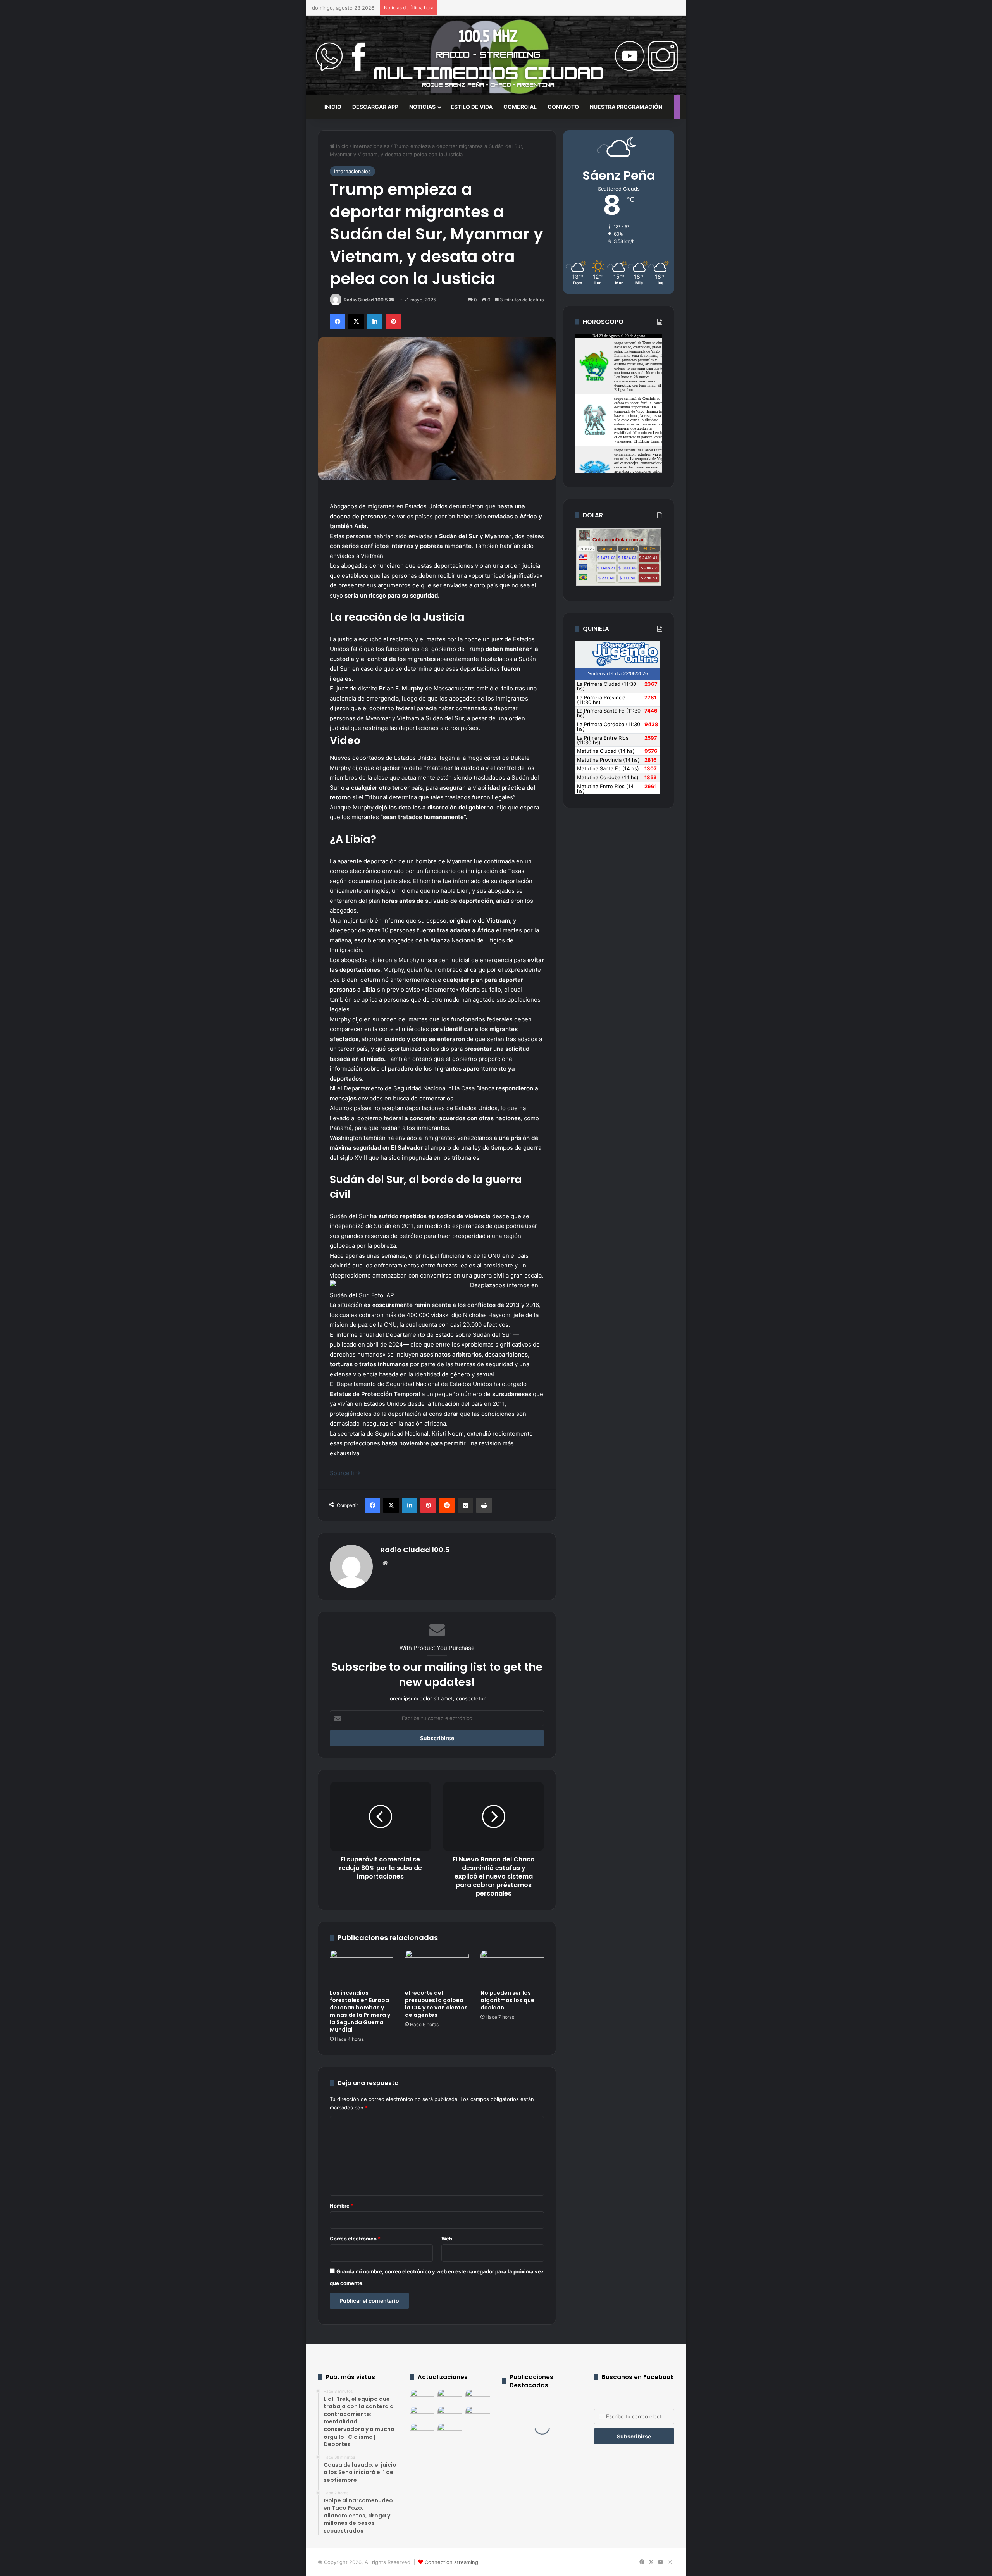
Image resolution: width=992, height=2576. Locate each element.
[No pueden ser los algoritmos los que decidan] (512, 1968)
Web (447, 2239)
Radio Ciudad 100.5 (366, 300)
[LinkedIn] (375, 322)
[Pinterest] (393, 322)
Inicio (341, 146)
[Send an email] (391, 300)
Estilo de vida (472, 107)
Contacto (563, 107)
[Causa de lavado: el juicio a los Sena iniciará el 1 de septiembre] (450, 2396)
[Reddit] (447, 1505)
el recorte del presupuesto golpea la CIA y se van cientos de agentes (436, 2004)
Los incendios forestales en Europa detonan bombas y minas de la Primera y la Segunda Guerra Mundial (360, 2011)
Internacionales (371, 146)
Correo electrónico (355, 2239)
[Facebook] (338, 322)
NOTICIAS (422, 107)
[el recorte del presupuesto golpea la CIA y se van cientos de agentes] (437, 1968)
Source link (345, 1473)
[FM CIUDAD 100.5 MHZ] (496, 56)
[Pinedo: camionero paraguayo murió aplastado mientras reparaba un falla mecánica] (478, 2413)
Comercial (520, 107)
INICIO (333, 107)
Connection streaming (451, 2562)
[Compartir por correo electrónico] (465, 1505)
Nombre (342, 2206)
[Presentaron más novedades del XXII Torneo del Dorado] (422, 2413)
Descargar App (375, 107)
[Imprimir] (484, 1505)
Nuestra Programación (626, 107)
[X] (356, 322)
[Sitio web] (385, 1563)
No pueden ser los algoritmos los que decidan (507, 2000)
